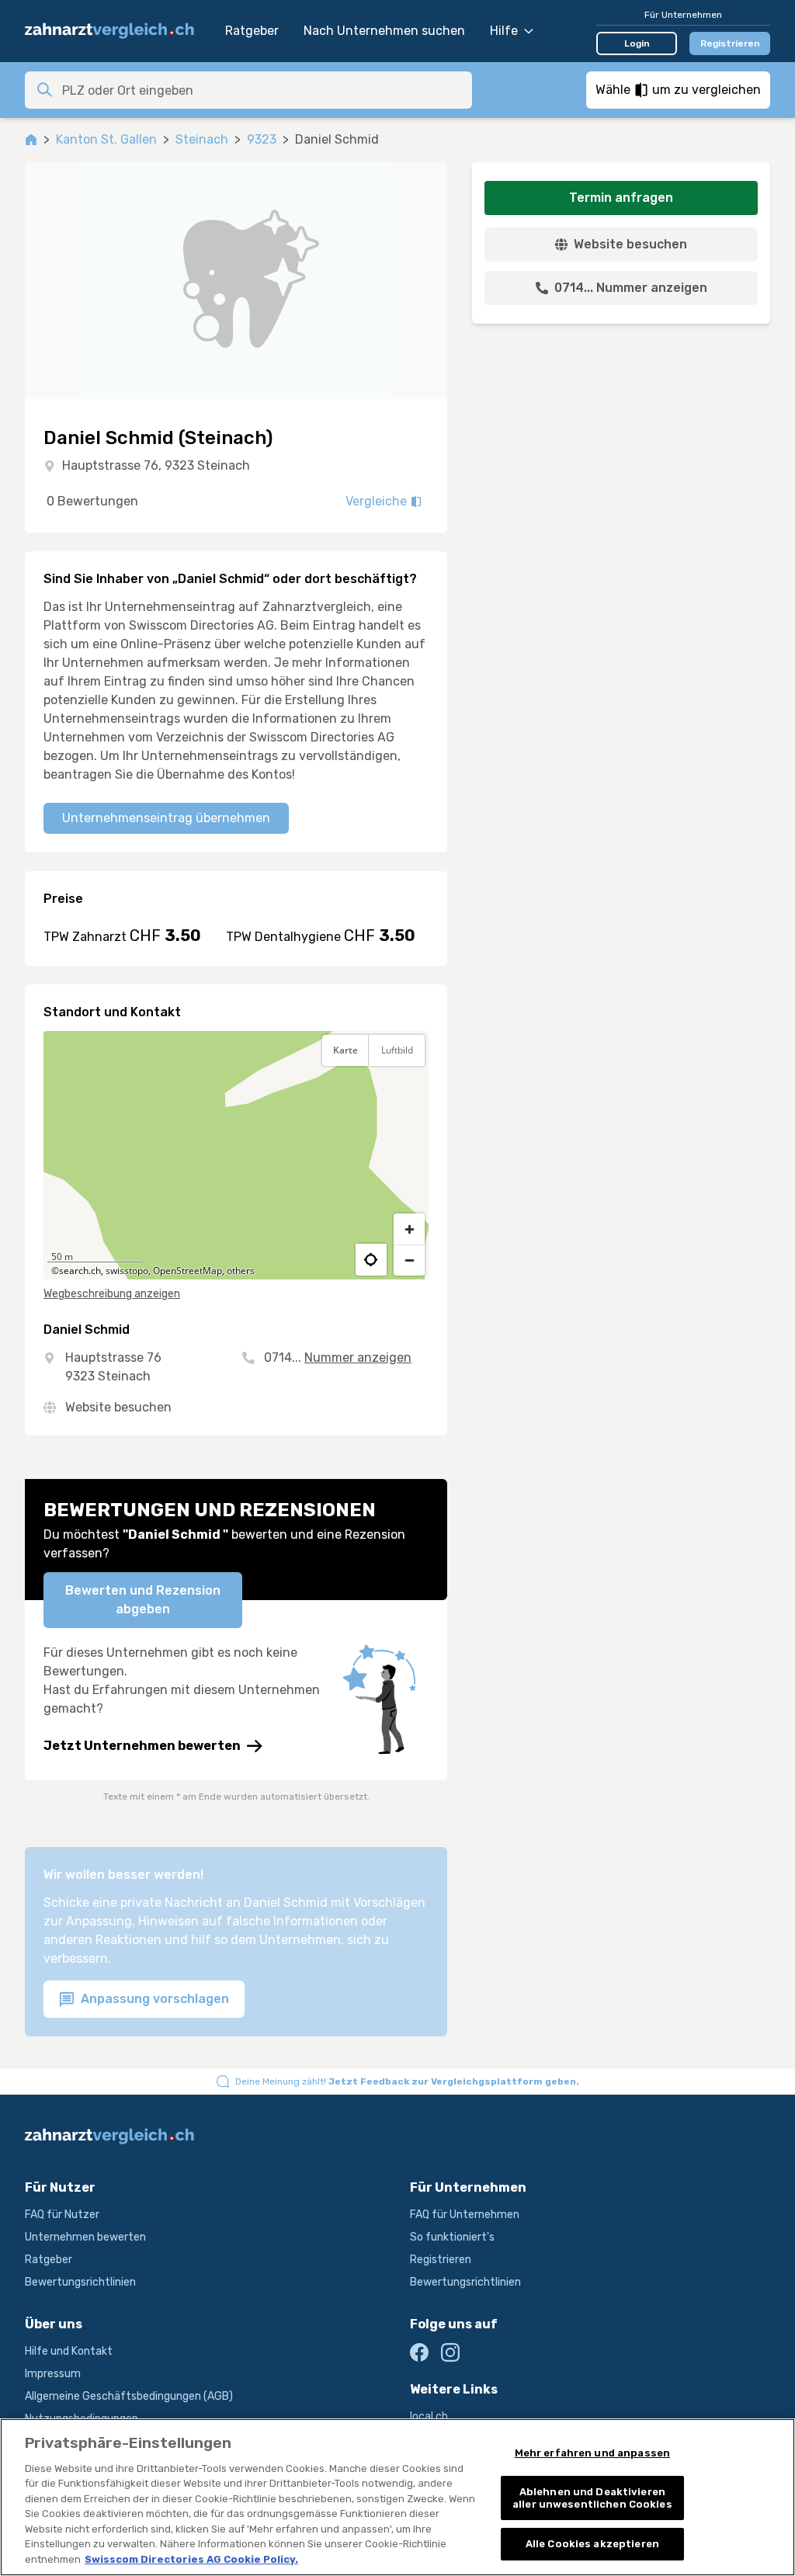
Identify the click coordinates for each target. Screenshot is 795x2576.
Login (637, 43)
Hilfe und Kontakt (69, 2351)
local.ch (429, 2416)
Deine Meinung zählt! (407, 2081)
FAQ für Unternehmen (465, 2215)
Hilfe (504, 31)
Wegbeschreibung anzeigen (112, 1294)
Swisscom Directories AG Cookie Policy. (191, 2559)
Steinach (202, 139)
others (241, 1271)
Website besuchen (118, 1407)
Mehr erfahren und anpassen (592, 2453)
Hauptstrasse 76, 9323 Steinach (156, 465)
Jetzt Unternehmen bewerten (142, 1746)
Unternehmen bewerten (85, 2237)
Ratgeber (252, 31)
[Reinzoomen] (409, 1229)
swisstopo (127, 1271)
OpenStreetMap (187, 1271)
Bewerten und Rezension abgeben (143, 1600)
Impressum (53, 2374)
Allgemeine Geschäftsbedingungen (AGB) (129, 2396)
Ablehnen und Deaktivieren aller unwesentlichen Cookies (592, 2498)
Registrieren (730, 43)
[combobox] (262, 90)
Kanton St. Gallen (106, 139)
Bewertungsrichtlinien (80, 2282)
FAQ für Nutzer (62, 2215)
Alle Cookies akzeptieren (592, 2544)
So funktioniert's (452, 2237)
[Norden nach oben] (409, 1088)
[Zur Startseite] (117, 31)
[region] (236, 1155)
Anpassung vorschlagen (153, 1999)
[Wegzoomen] (409, 1260)
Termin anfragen (621, 198)
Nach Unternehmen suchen (384, 31)
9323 (262, 139)
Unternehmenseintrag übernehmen (166, 818)
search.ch (80, 1271)
